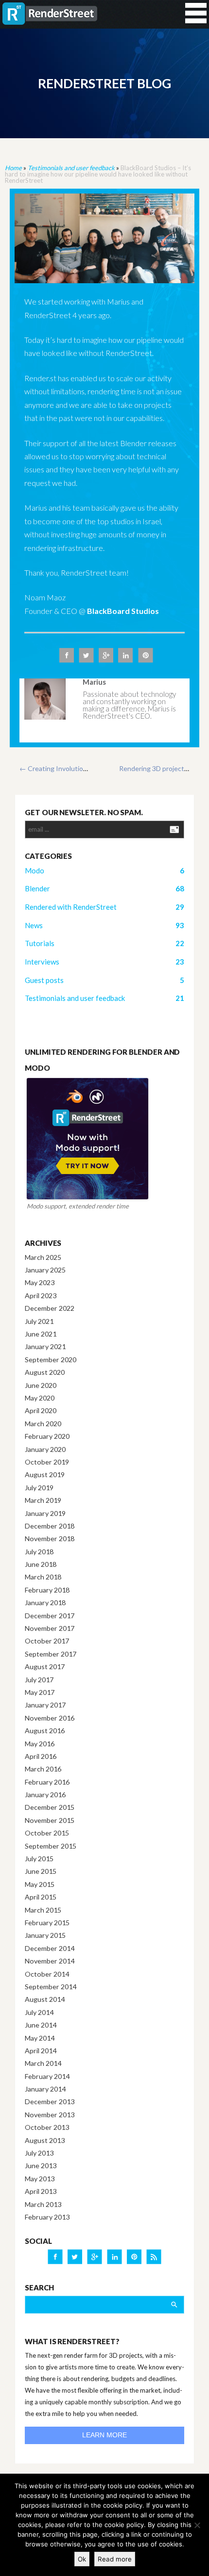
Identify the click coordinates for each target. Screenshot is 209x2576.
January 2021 (45, 1346)
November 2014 (50, 1961)
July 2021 (39, 1321)
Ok (82, 2559)
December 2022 (50, 1308)
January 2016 (45, 1795)
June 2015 (41, 1871)
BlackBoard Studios (123, 611)
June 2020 (41, 1385)
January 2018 (45, 1602)
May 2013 (40, 2179)
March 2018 (43, 1577)
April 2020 (41, 1410)
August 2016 (45, 1731)
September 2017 (51, 1654)
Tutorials (40, 943)
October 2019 (47, 1462)
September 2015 (51, 1846)
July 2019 (39, 1488)
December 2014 (50, 1948)
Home (13, 168)
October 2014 (47, 1974)
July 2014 (39, 2012)
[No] (197, 2525)
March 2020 (43, 1424)
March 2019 (43, 1500)
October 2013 (47, 2127)
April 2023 (41, 1296)
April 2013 (41, 2191)
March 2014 (43, 2063)
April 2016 (41, 1756)
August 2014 (45, 1999)
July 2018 (39, 1552)
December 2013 (50, 2101)
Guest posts (44, 980)
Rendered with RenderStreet (71, 907)
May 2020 (40, 1398)
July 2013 (39, 2153)
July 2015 (39, 1859)
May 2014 (40, 2038)
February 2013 (47, 2217)
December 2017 (50, 1616)
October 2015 (47, 1833)
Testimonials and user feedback (71, 168)
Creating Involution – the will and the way (87, 768)
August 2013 (45, 2140)
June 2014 (41, 2025)
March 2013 (43, 2204)
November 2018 (50, 1538)
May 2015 (40, 1884)
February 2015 (47, 1923)
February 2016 (47, 1782)
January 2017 (45, 1705)
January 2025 (45, 1270)
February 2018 (47, 1590)
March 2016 (43, 1769)
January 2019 (45, 1513)
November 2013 (50, 2115)
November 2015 (50, 1820)
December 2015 (50, 1807)
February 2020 (47, 1436)
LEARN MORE (104, 2435)
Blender (37, 888)
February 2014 (47, 2076)
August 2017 (45, 1666)
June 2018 (41, 1564)
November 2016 (50, 1718)
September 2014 (51, 1987)
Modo (35, 870)
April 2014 (41, 2051)
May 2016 (40, 1744)
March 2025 (43, 1257)
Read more (115, 2559)
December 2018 (50, 1526)
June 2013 (41, 2165)
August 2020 (45, 1372)
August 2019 (45, 1474)
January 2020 (45, 1449)
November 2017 (50, 1628)
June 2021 (41, 1334)
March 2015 (43, 1910)
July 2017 (39, 1680)
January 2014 (45, 2089)
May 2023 (40, 1282)
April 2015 (41, 1897)
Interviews (42, 962)
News (34, 925)
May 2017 (40, 1692)
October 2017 (47, 1641)
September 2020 (51, 1360)
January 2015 (45, 1935)
